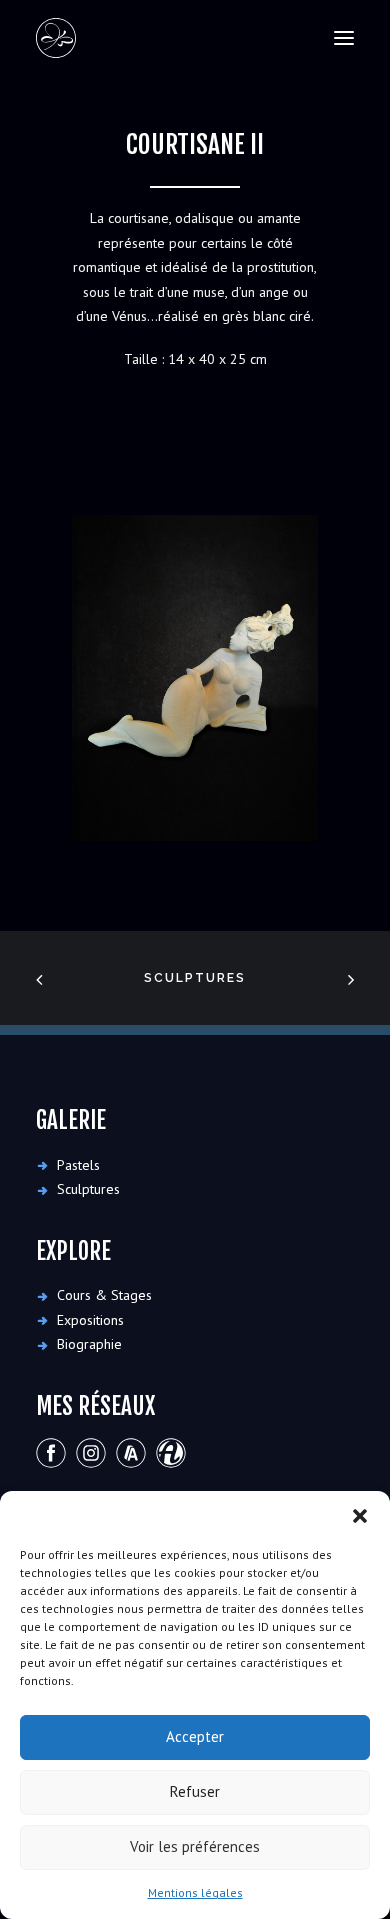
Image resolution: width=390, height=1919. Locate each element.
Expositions (90, 1320)
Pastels (78, 1165)
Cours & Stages (104, 1295)
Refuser (195, 1791)
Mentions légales (195, 1892)
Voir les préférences (195, 1846)
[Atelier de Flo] (56, 38)
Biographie (89, 1344)
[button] (360, 1516)
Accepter (195, 1736)
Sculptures (195, 978)
